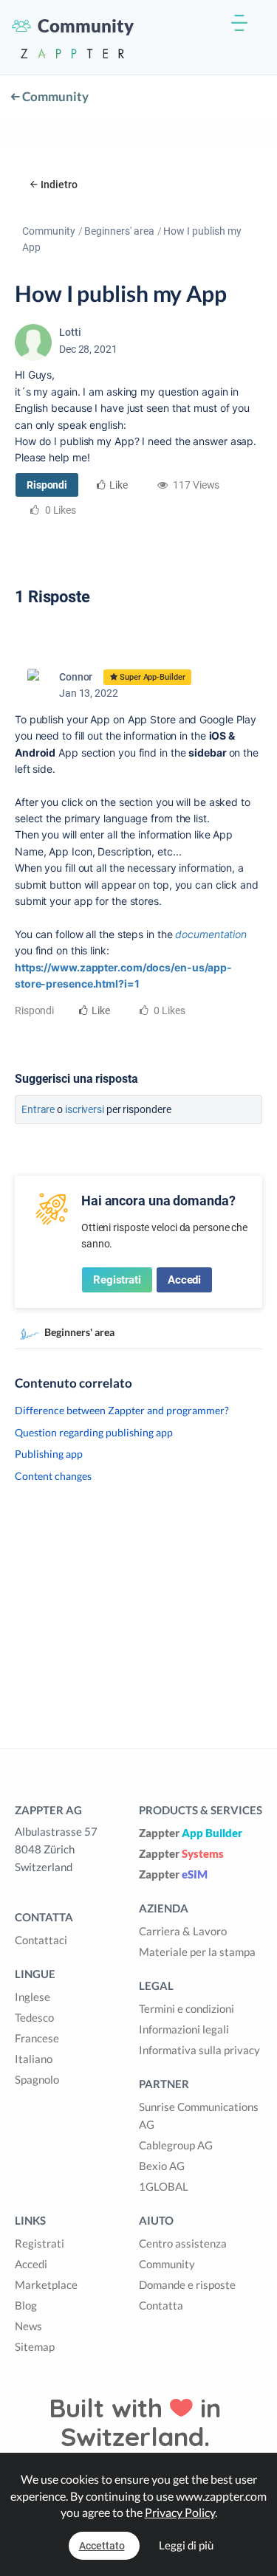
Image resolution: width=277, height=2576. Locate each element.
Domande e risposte (187, 2284)
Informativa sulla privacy (199, 2050)
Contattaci (41, 1940)
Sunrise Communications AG (199, 2115)
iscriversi (85, 1109)
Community (54, 96)
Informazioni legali (184, 2029)
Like (119, 485)
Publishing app (49, 1454)
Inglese (33, 1997)
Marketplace (46, 2284)
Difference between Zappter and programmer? (122, 1410)
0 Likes (168, 1010)
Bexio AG (162, 2166)
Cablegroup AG (176, 2145)
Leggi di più (186, 2545)
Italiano (34, 2059)
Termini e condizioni (187, 2008)
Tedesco (34, 2017)
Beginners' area (119, 231)
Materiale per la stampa (197, 1952)
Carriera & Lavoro (183, 1931)
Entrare (38, 1109)
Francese (37, 2038)
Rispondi (47, 485)
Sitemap (35, 2346)
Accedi (184, 1280)
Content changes (53, 1476)
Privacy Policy (180, 2512)
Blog (26, 2305)
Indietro (59, 185)
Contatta (161, 2305)
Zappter (191, 1833)
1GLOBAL (164, 2186)
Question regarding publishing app (94, 1432)
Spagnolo (37, 2079)
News (28, 2326)
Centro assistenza (183, 2243)
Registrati (117, 1280)
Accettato (102, 2546)
